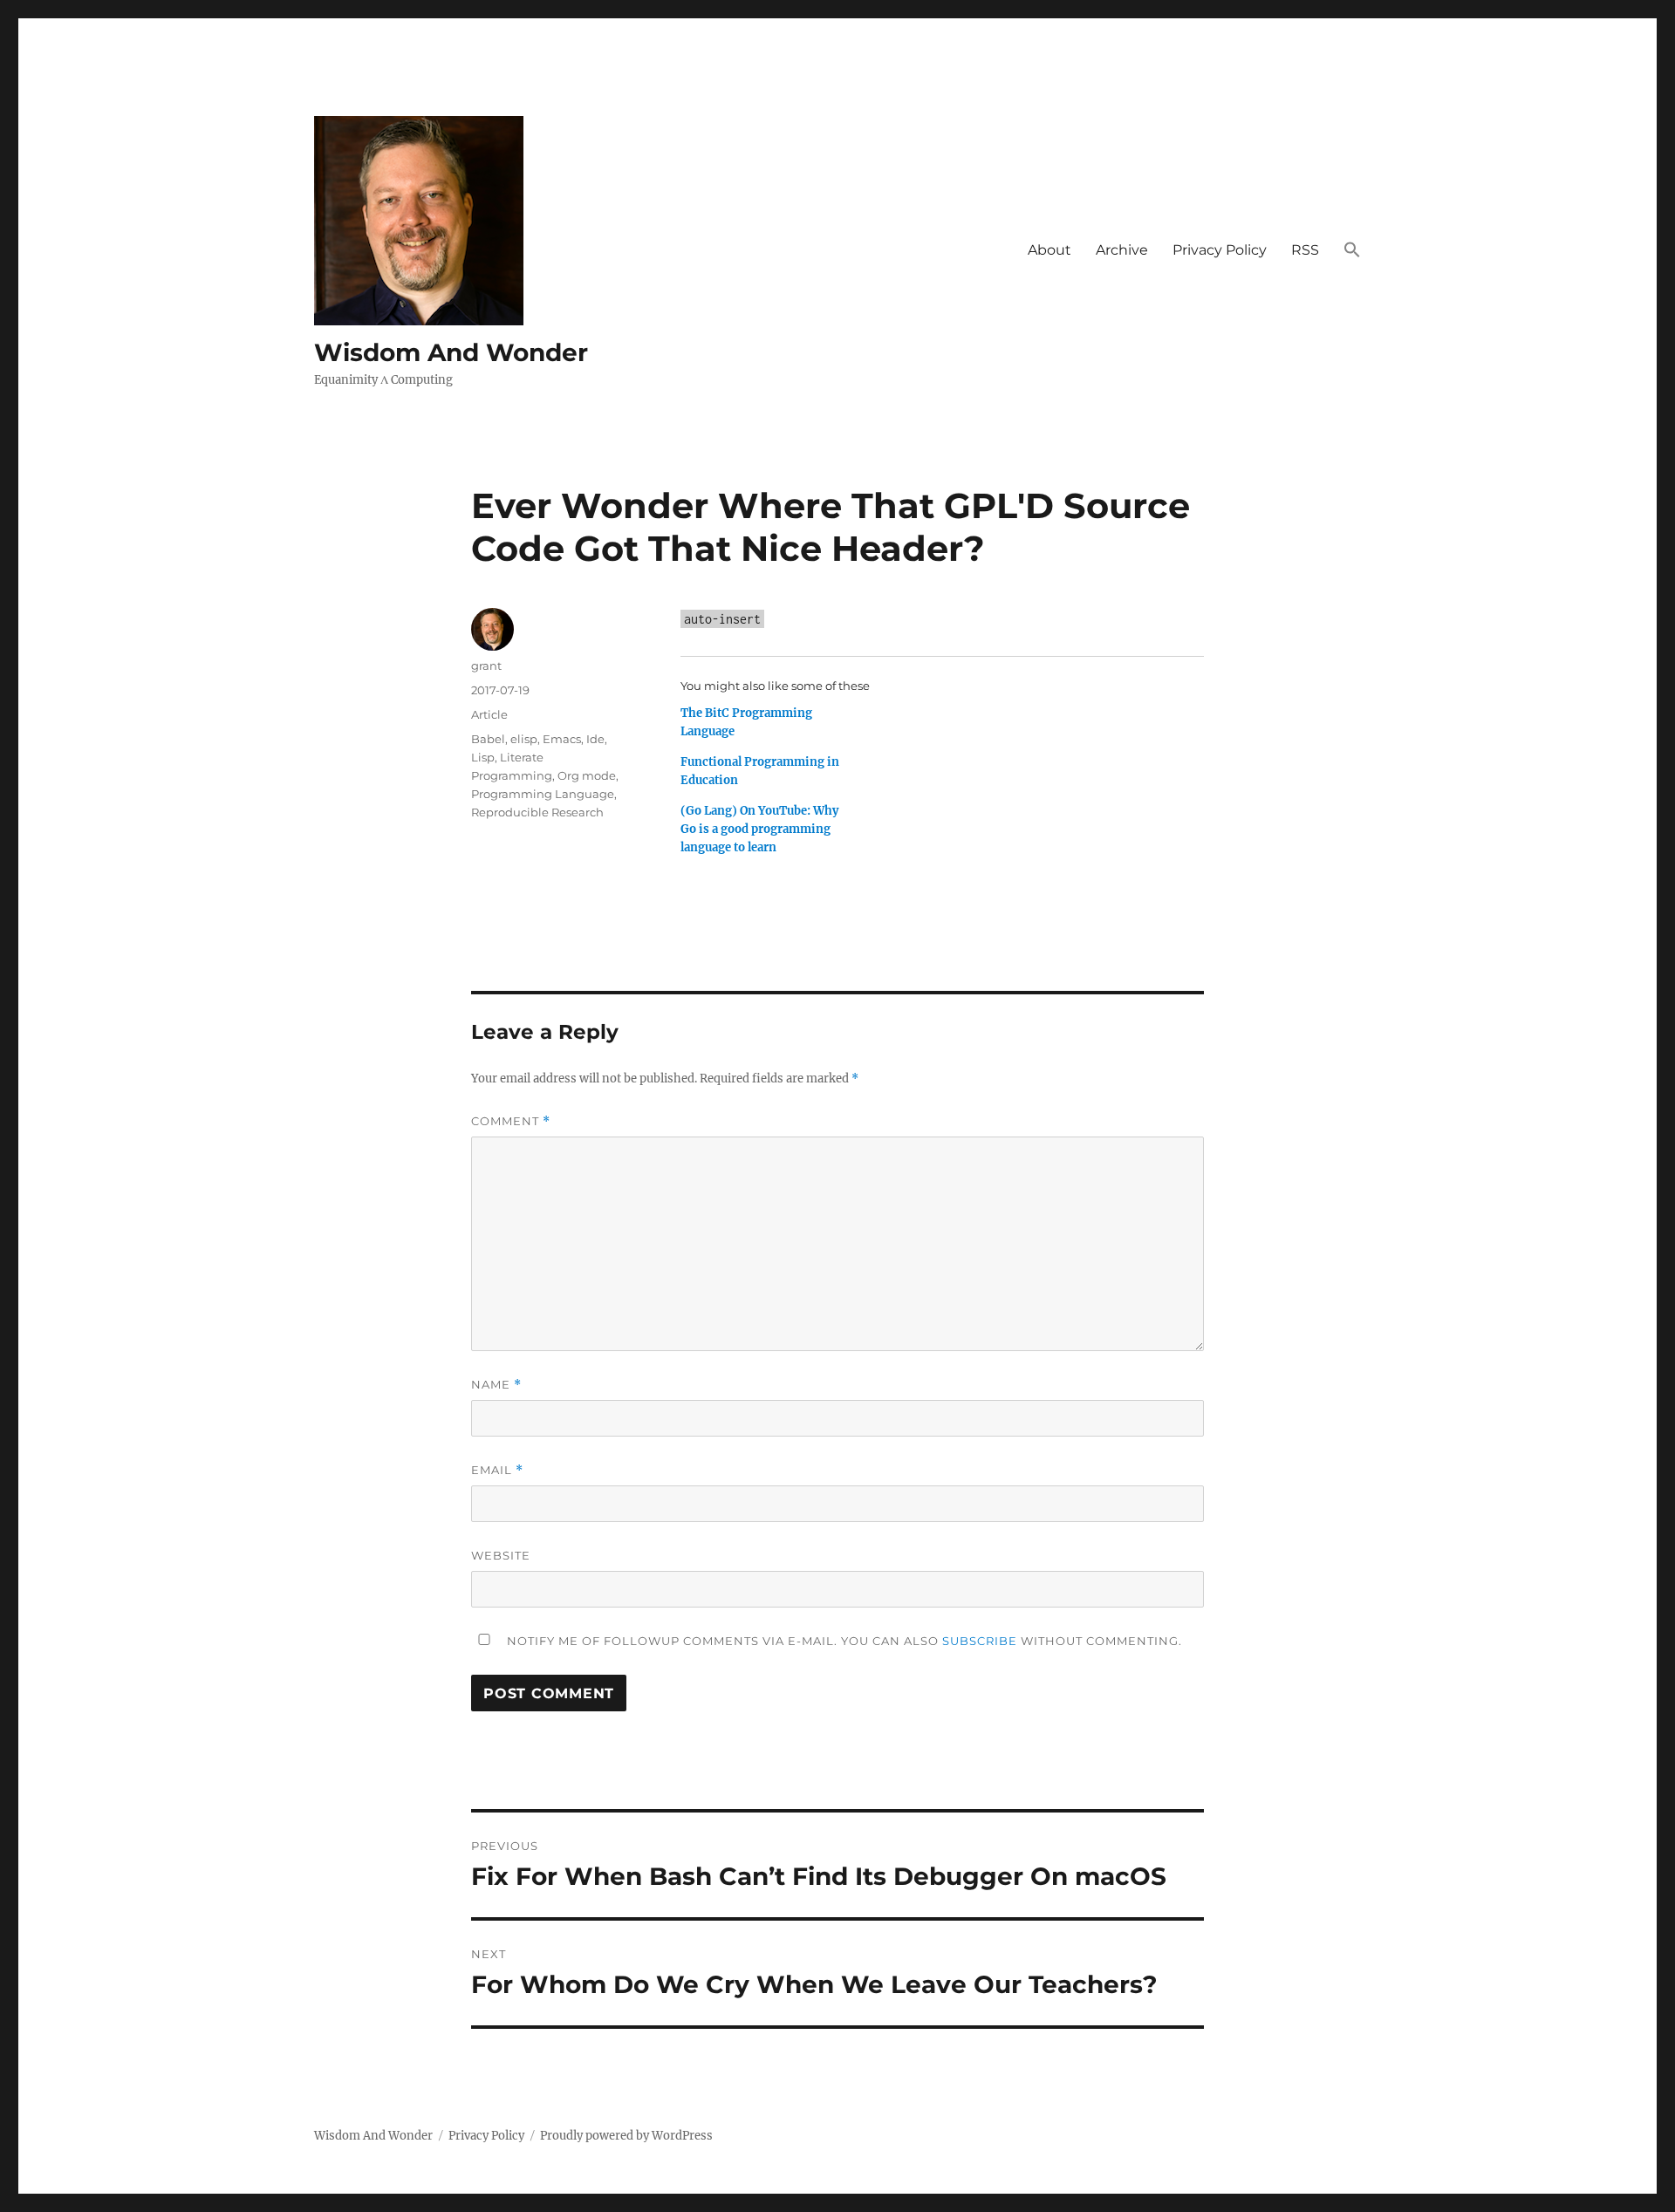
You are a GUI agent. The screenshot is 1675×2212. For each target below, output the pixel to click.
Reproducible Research (537, 812)
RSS (1305, 250)
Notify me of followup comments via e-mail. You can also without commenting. (843, 1641)
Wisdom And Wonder (451, 352)
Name (496, 1385)
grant (486, 666)
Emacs (562, 739)
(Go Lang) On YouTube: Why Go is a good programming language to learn (759, 829)
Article (489, 714)
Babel (488, 739)
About (1049, 250)
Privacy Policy (1220, 250)
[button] (1352, 251)
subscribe (980, 1641)
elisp (524, 739)
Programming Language (543, 794)
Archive (1122, 250)
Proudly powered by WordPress (626, 2136)
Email (497, 1470)
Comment (511, 1121)
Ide (595, 739)
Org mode (587, 775)
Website (501, 1555)
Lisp (483, 757)
